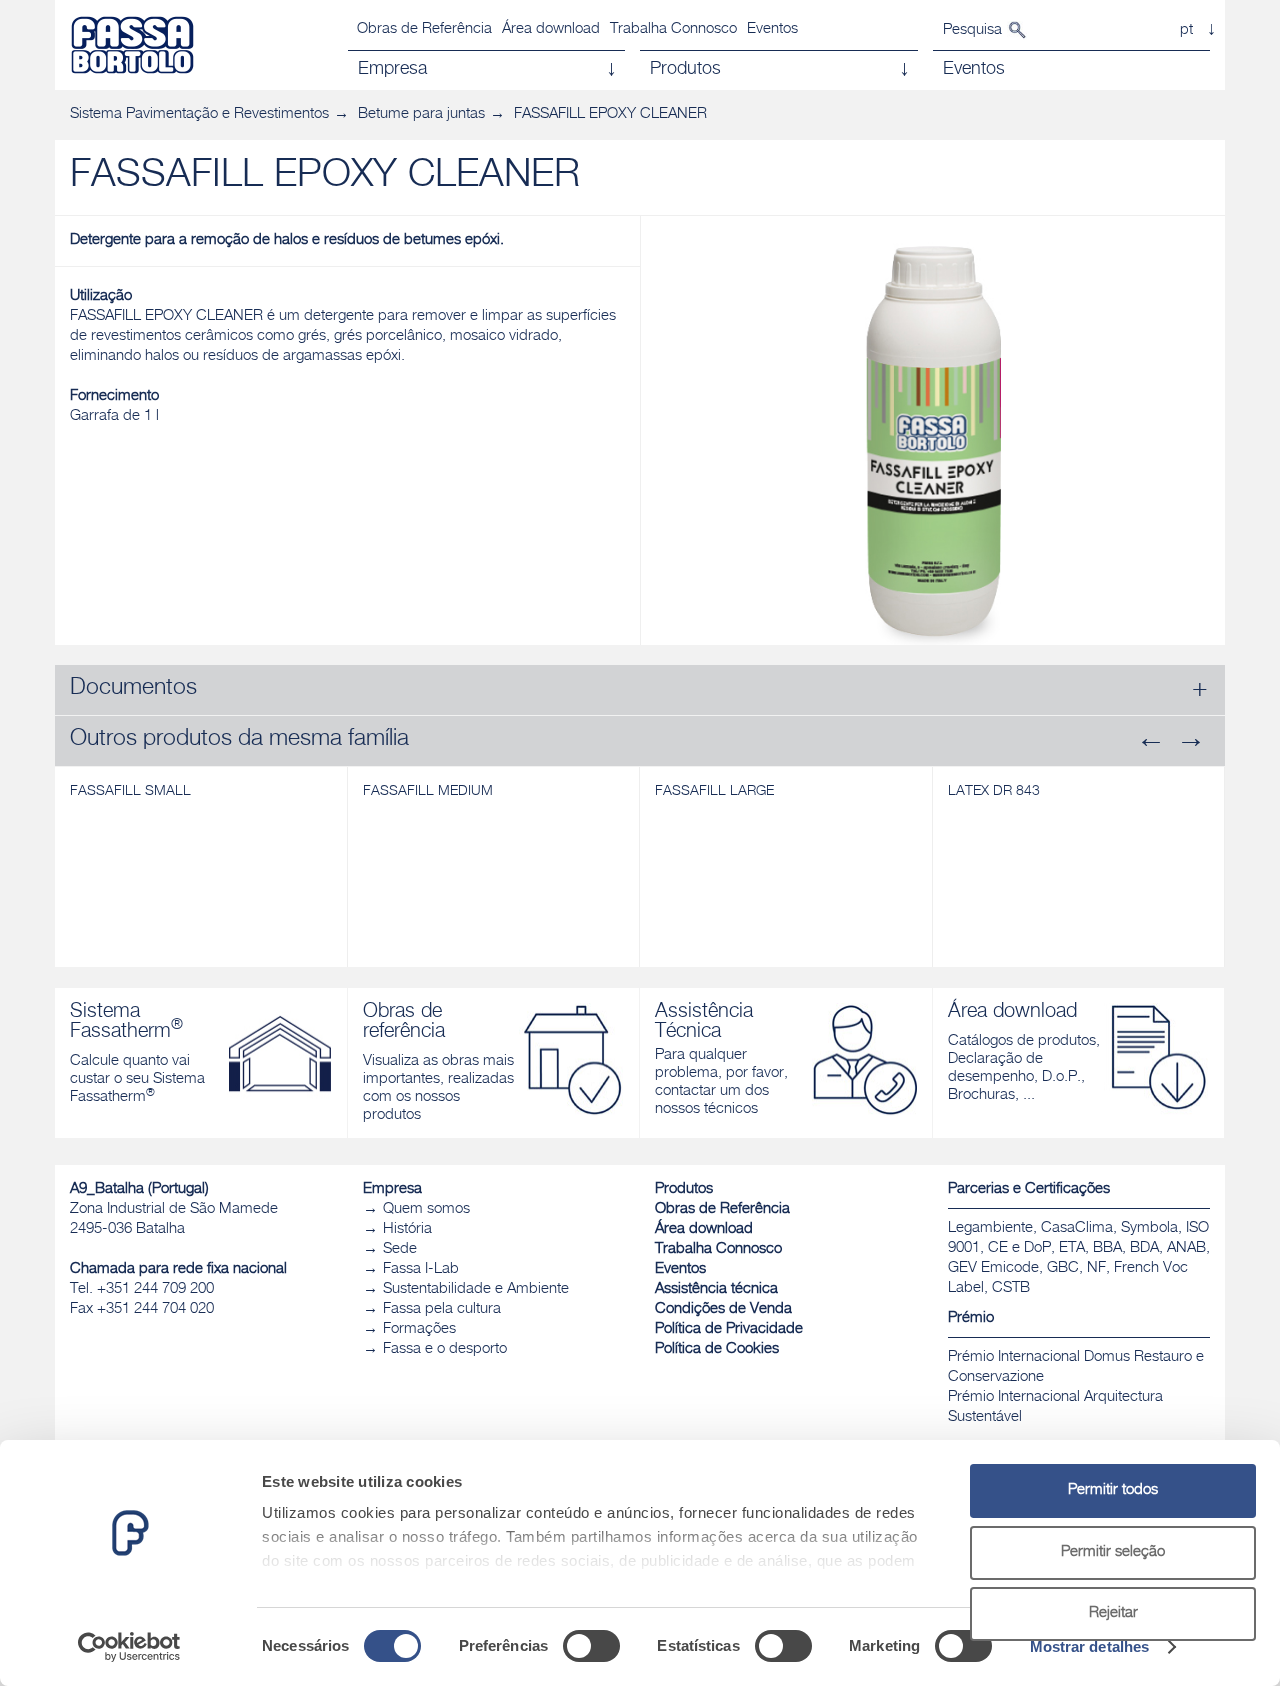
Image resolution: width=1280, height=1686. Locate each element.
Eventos (772, 29)
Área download (551, 29)
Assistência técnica (716, 1289)
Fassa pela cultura (442, 1309)
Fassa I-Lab (421, 1269)
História (407, 1229)
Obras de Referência (424, 29)
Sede (400, 1249)
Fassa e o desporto (445, 1349)
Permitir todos (1113, 1490)
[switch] (591, 1646)
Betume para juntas (421, 114)
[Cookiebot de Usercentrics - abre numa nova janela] (129, 1647)
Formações (419, 1329)
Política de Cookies (717, 1349)
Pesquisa (972, 30)
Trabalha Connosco (673, 29)
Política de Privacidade (729, 1329)
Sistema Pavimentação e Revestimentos (199, 114)
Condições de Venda (723, 1309)
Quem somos (426, 1209)
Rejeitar (1113, 1613)
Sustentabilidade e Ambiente (476, 1289)
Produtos (684, 1189)
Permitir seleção (1113, 1552)
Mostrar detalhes (1090, 1646)
